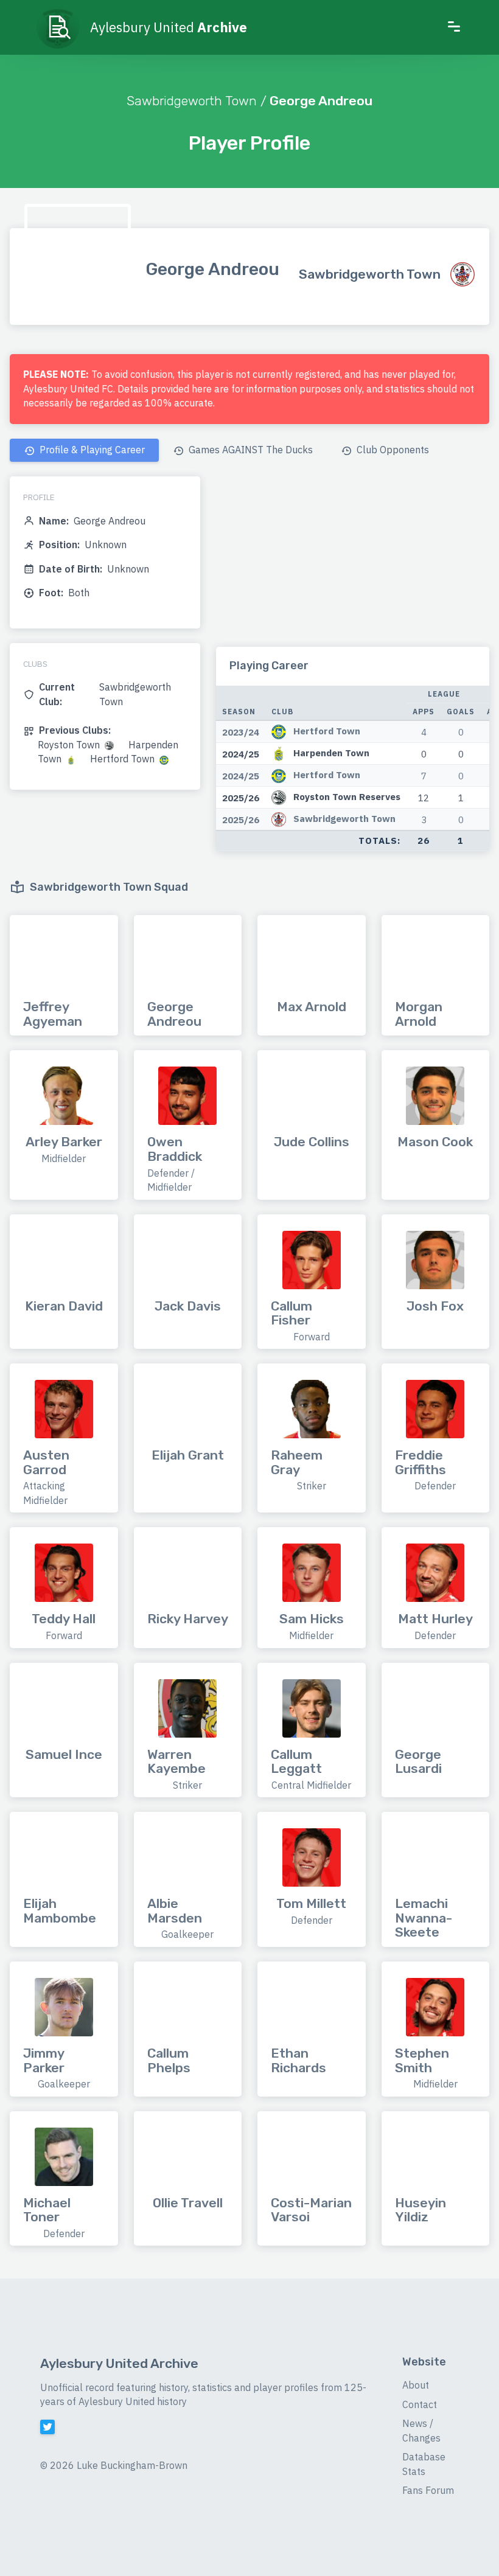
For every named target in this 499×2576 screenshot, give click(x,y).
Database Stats (424, 2464)
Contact (420, 2404)
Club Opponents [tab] (392, 450)
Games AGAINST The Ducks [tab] (249, 450)
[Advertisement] (353, 562)
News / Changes (421, 2431)
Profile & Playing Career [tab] (91, 450)
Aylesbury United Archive (119, 2363)
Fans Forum (428, 2490)
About (416, 2385)
